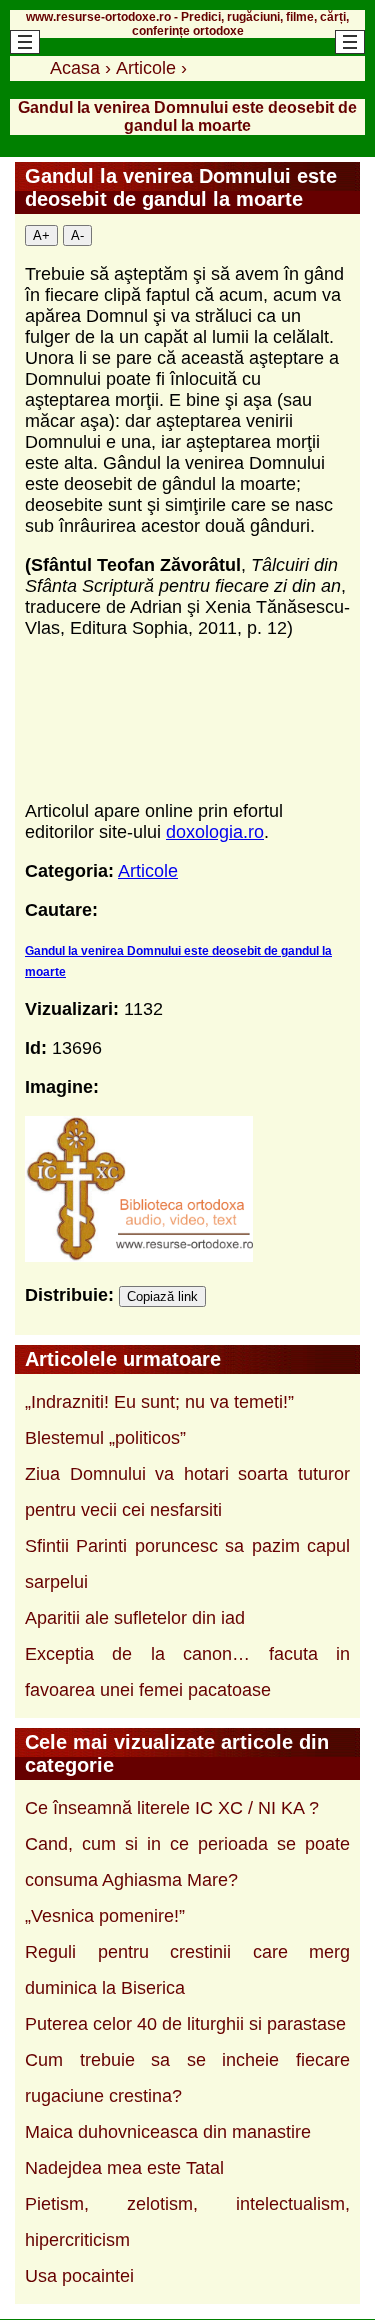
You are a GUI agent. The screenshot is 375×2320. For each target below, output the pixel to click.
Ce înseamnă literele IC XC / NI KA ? (172, 1808)
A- (77, 235)
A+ (41, 235)
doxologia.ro (215, 832)
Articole (148, 871)
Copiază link (162, 1296)
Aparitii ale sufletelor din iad (135, 1618)
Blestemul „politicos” (105, 1438)
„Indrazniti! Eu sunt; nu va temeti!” (159, 1402)
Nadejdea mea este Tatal (124, 2168)
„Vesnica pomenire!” (105, 1916)
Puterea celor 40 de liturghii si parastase (185, 2024)
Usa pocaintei (79, 2276)
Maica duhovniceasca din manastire (168, 2132)
